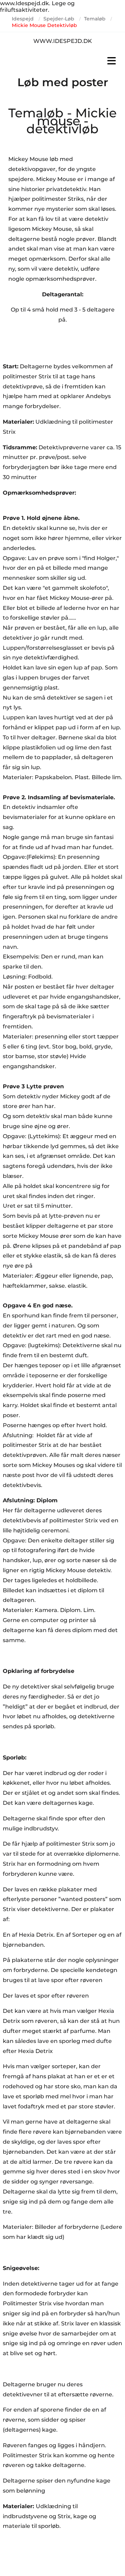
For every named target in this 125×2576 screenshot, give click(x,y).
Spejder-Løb (59, 19)
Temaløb (95, 19)
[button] (62, 61)
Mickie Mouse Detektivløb (44, 25)
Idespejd (23, 19)
